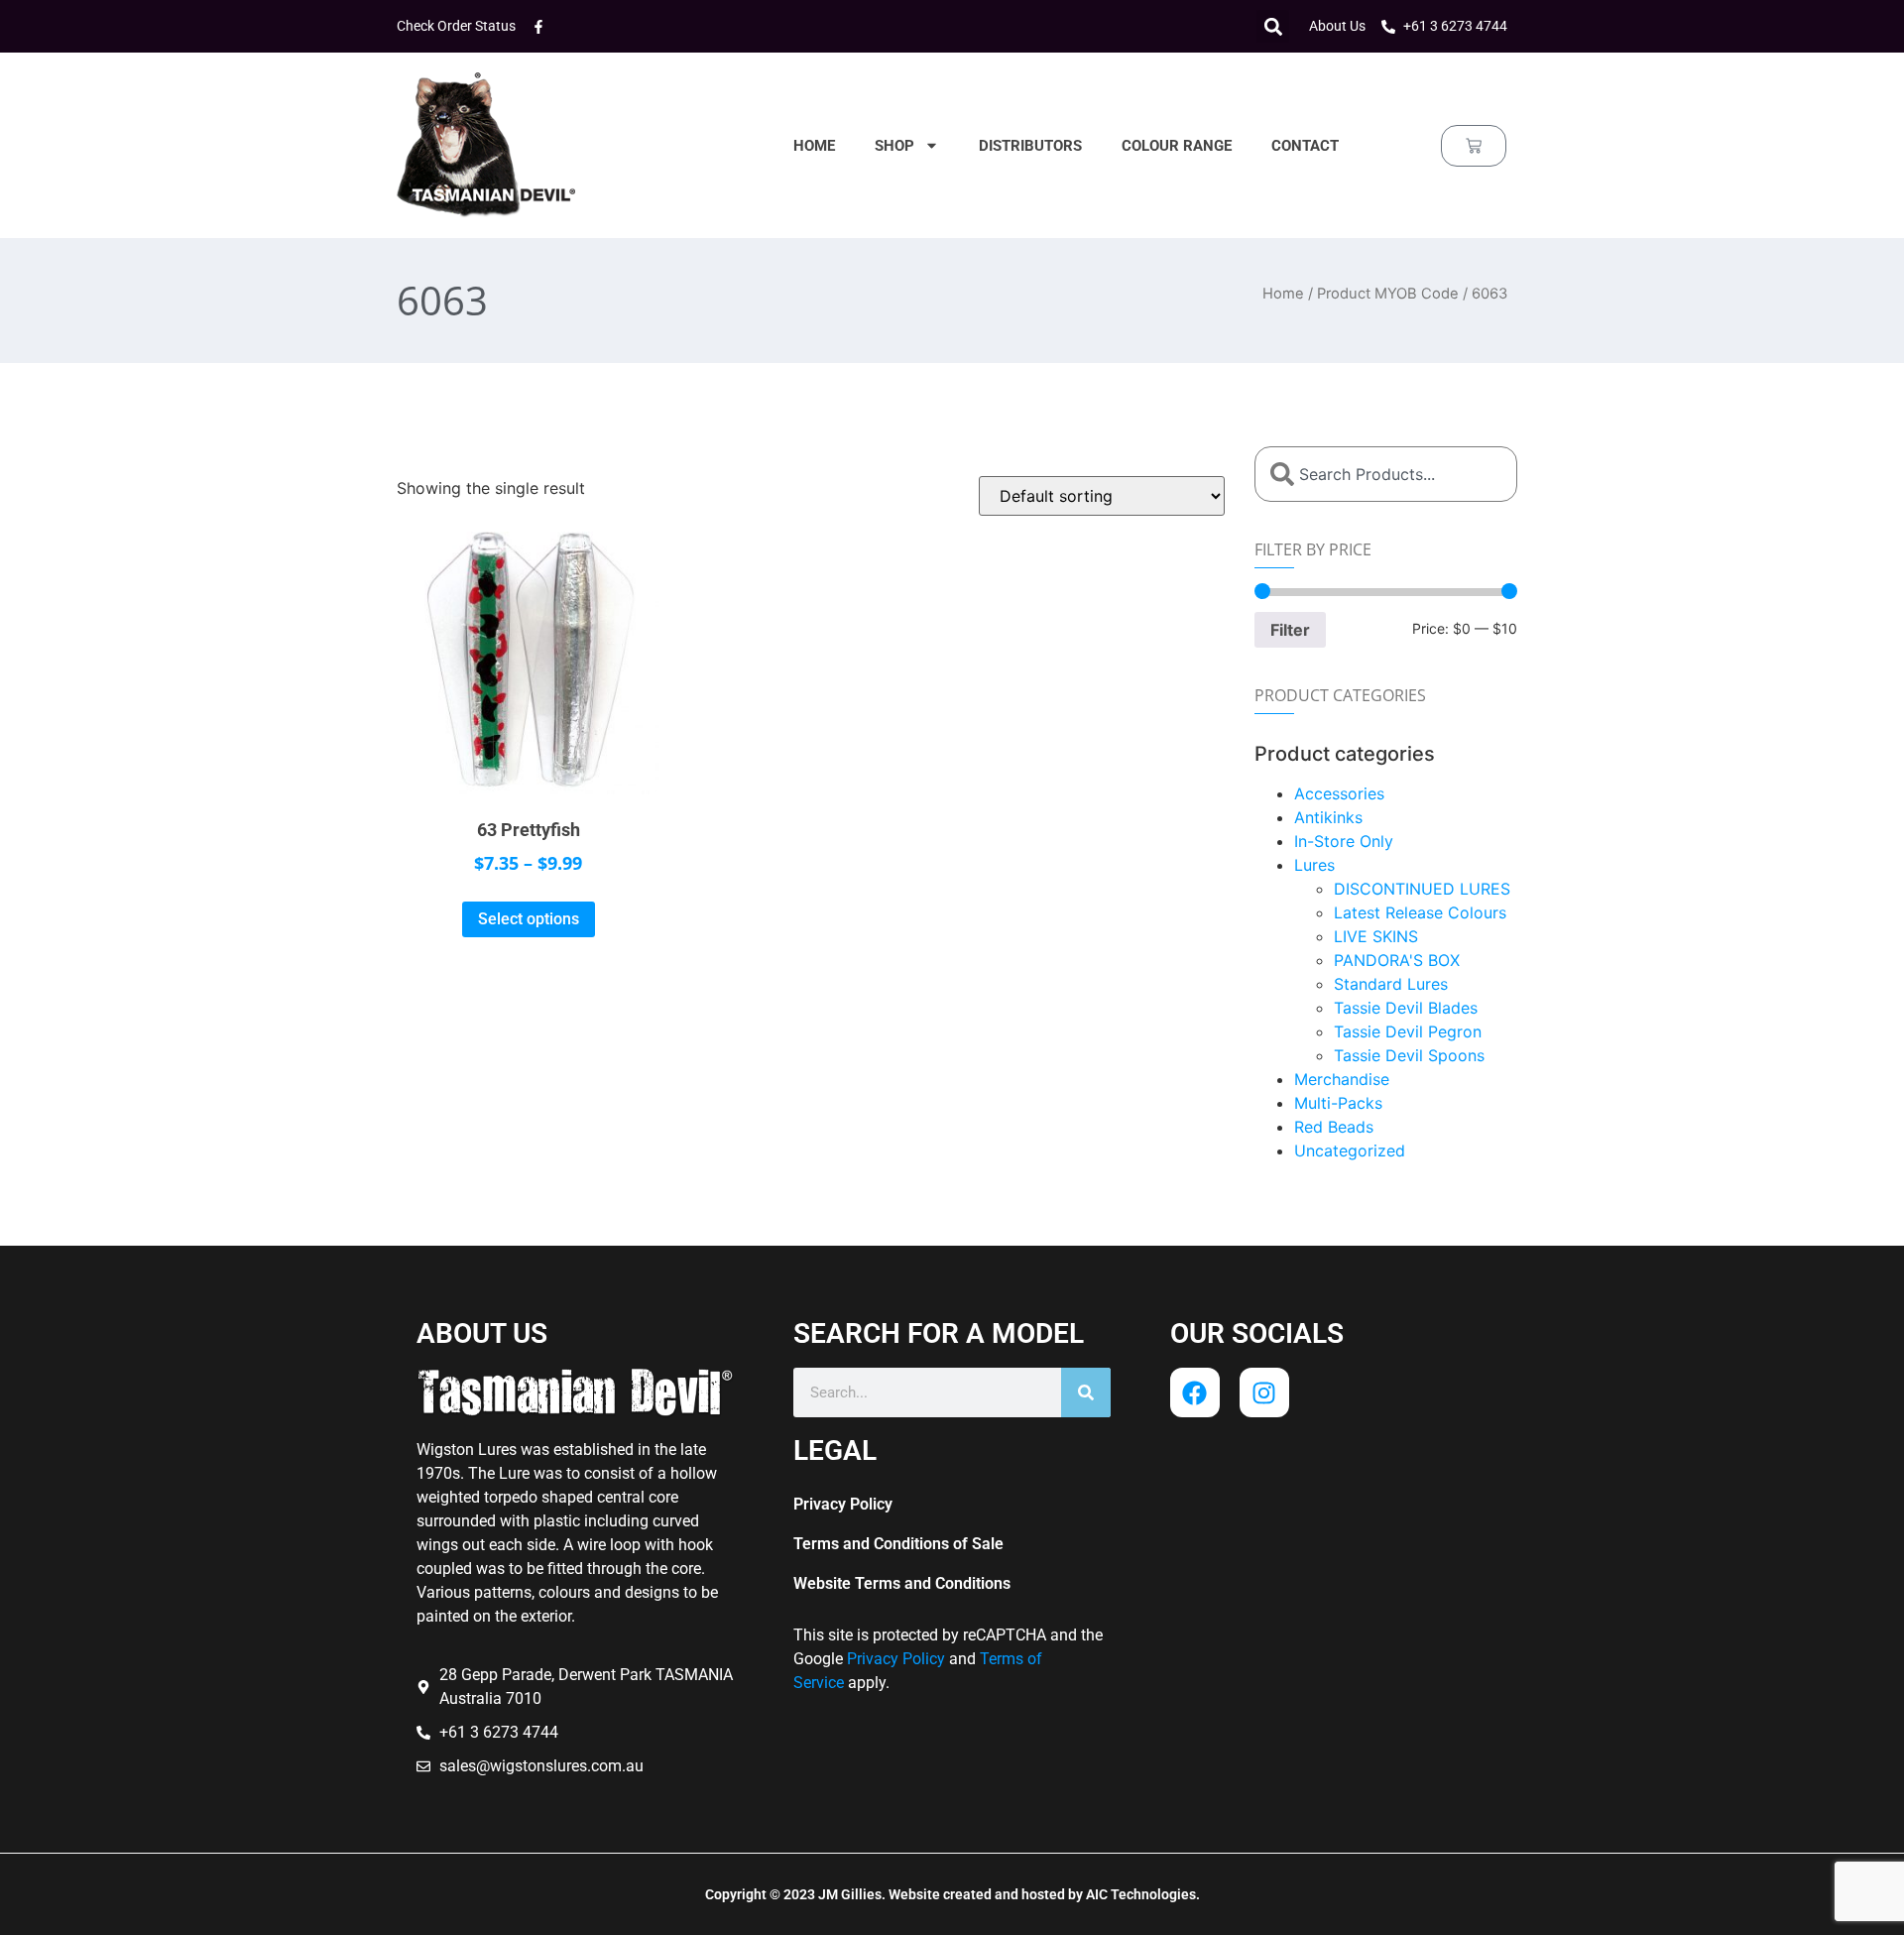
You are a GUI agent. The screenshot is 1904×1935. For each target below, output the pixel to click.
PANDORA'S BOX (1397, 960)
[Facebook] (1195, 1392)
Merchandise (1342, 1079)
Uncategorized (1350, 1150)
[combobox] (1386, 474)
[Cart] (1474, 146)
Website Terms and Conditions (902, 1583)
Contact (1305, 146)
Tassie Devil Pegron (1408, 1031)
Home (814, 146)
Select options (529, 919)
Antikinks (1328, 817)
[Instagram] (1264, 1392)
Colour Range (1177, 146)
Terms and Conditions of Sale (898, 1544)
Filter (1290, 630)
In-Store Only (1344, 841)
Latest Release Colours (1420, 912)
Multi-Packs (1338, 1103)
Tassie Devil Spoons (1409, 1055)
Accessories (1339, 793)
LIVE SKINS (1376, 936)
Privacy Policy (843, 1504)
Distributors (1030, 146)
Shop (894, 146)
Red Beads (1334, 1127)
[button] (1273, 26)
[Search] (1086, 1392)
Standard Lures (1391, 984)
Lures (1314, 865)
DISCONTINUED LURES (1422, 889)
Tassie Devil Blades (1406, 1008)
